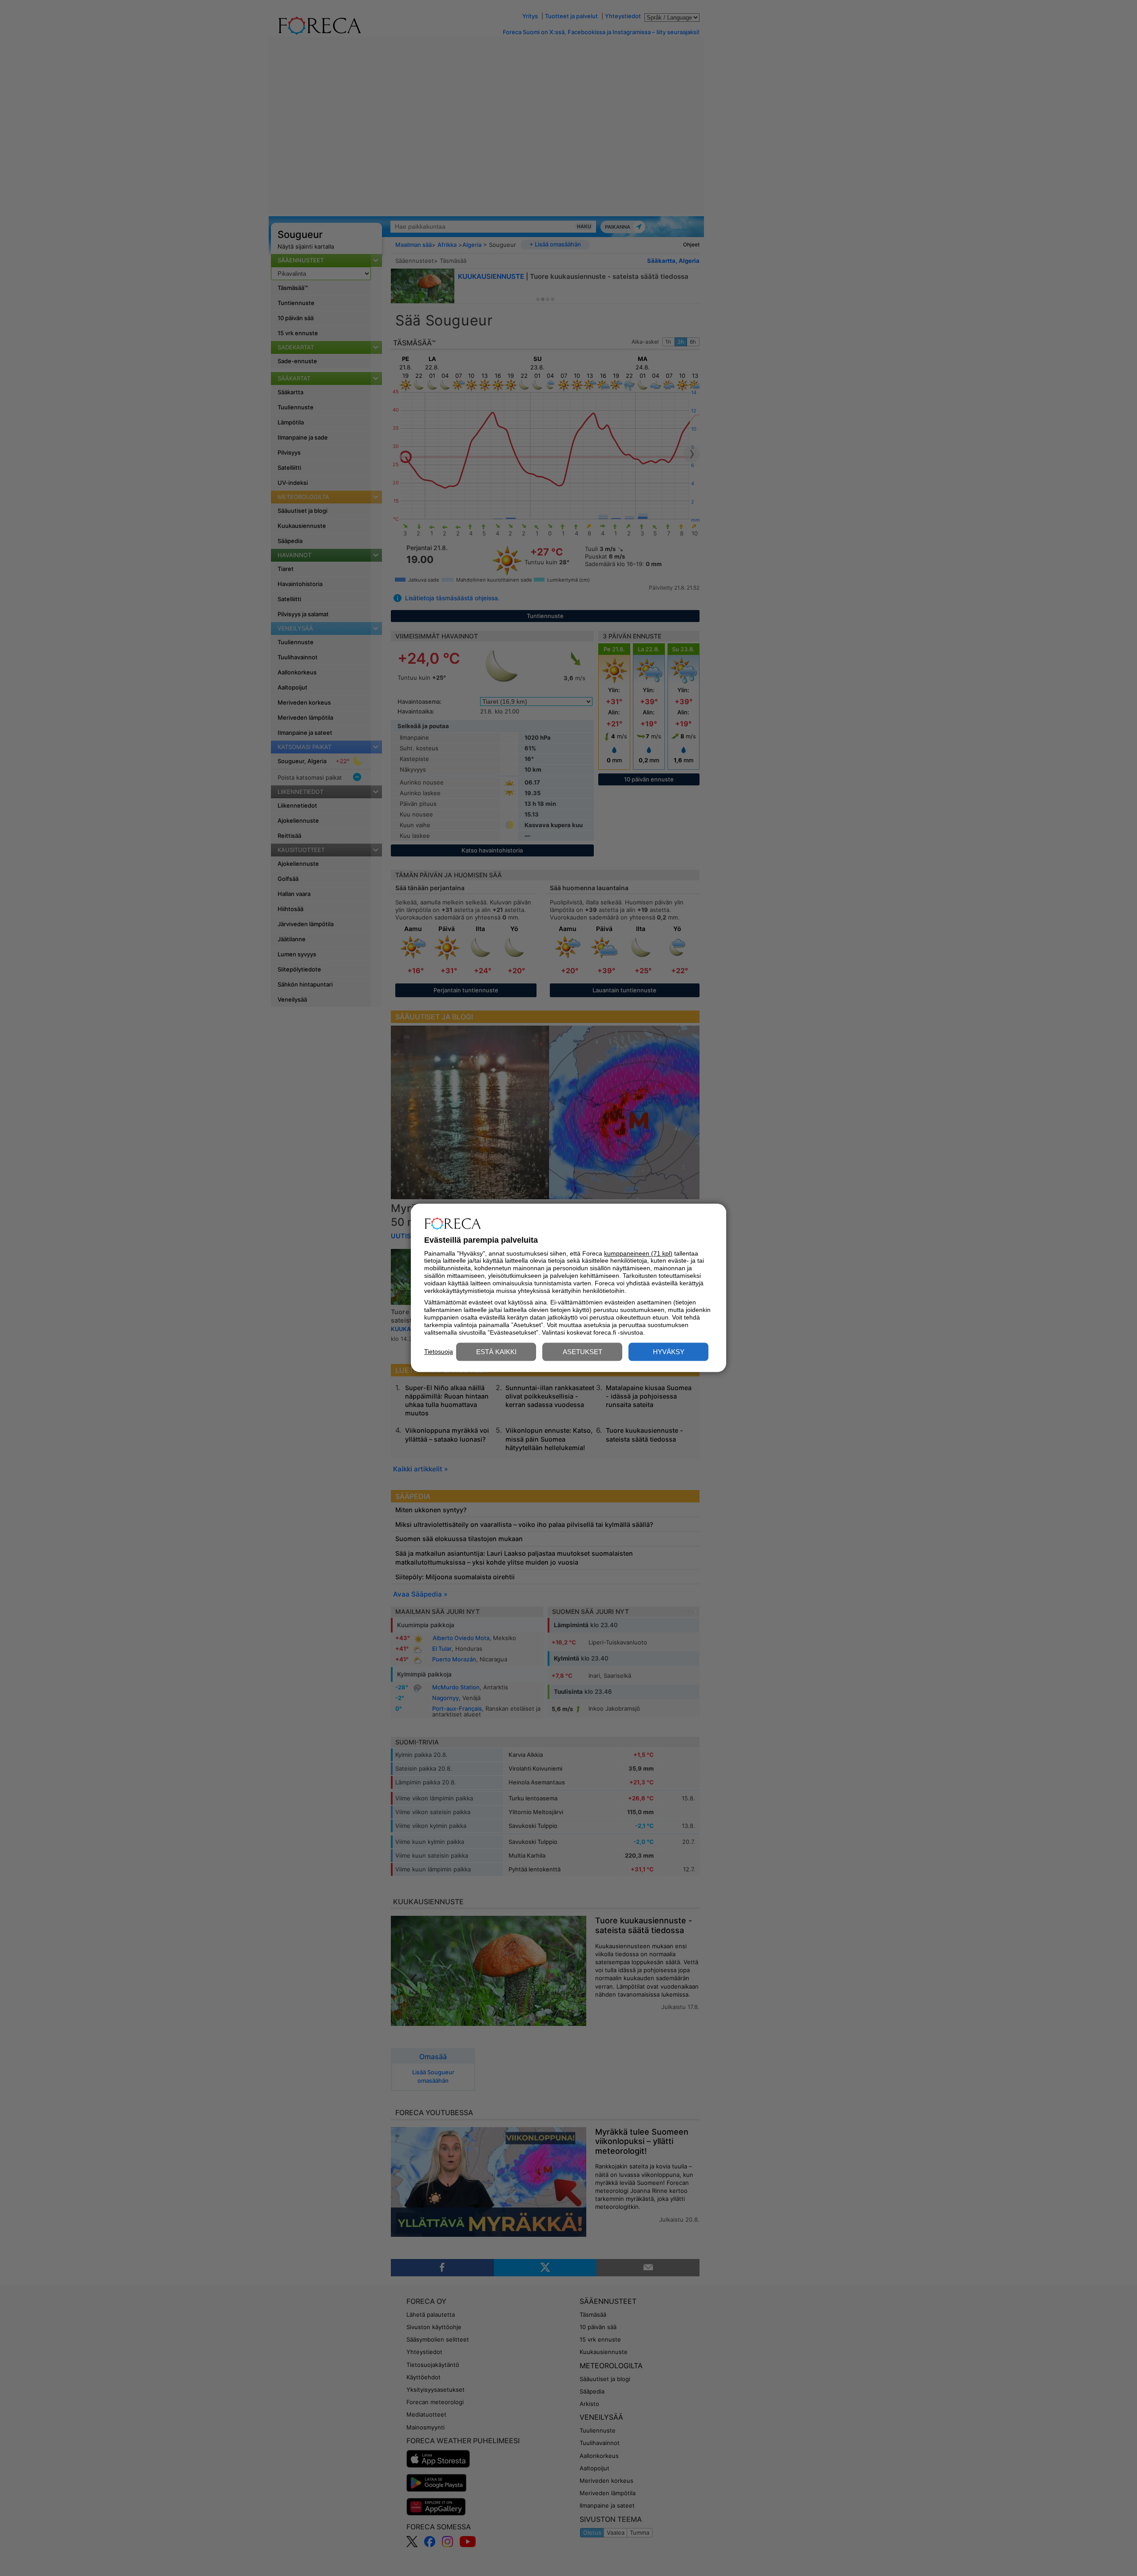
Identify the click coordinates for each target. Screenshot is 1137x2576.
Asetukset (582, 1352)
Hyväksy (669, 1352)
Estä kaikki (496, 1352)
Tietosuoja (439, 1351)
